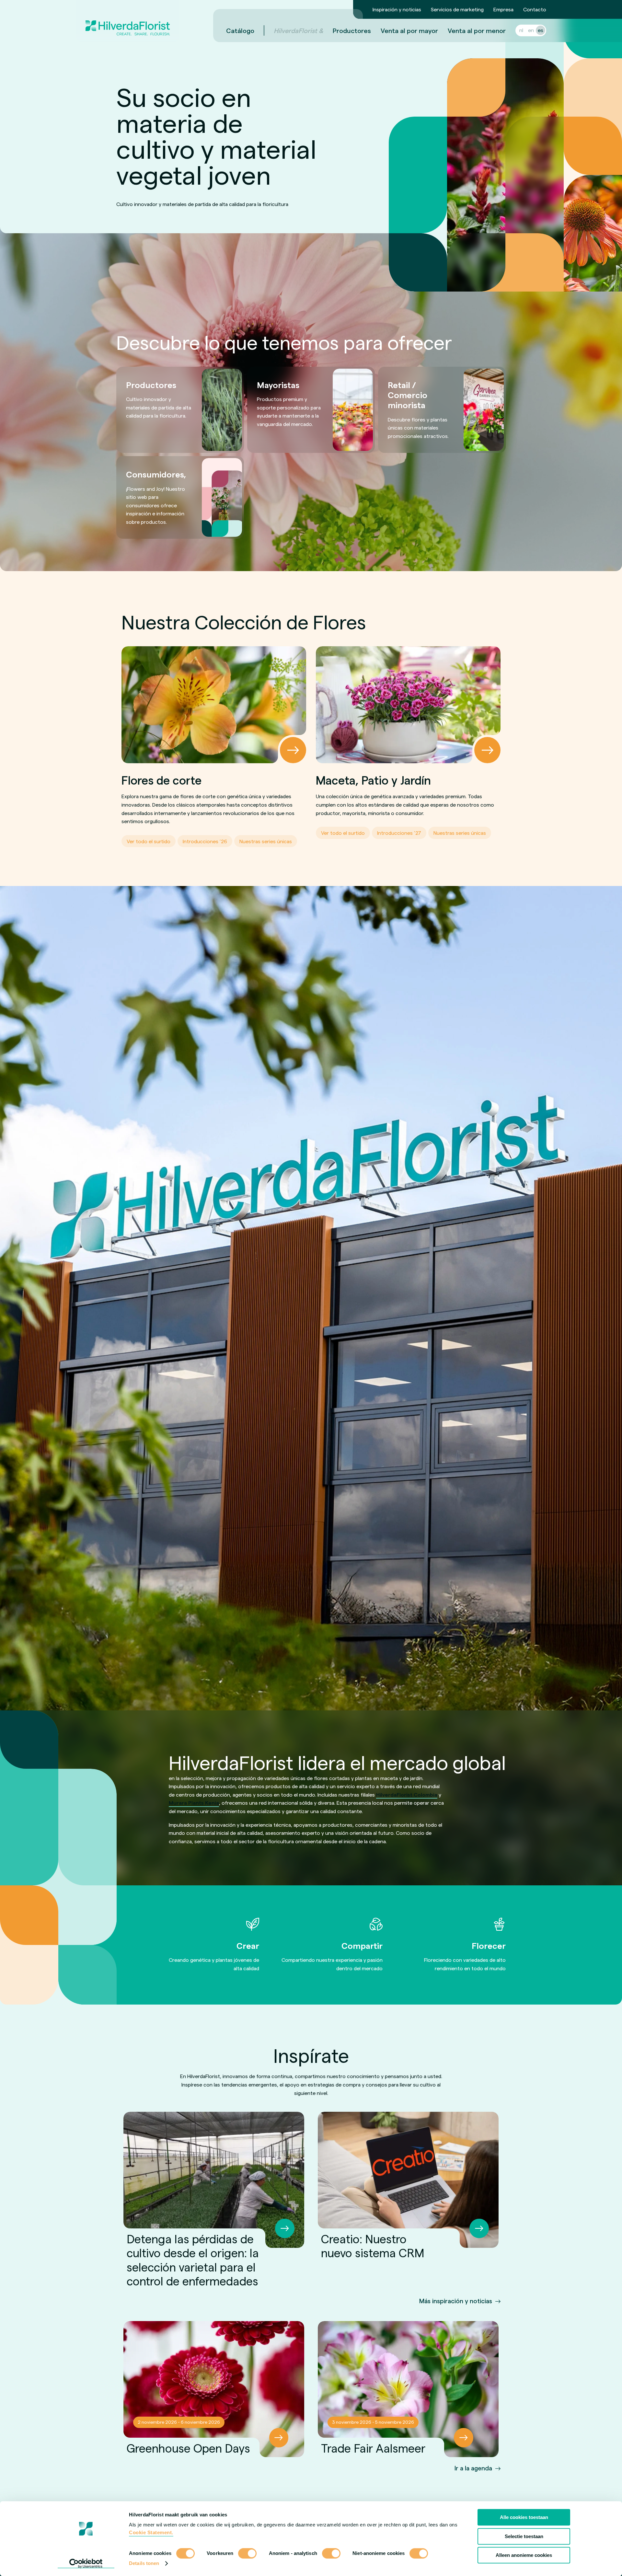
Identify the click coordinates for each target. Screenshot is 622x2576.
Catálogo (240, 30)
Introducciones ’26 (205, 841)
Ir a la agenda (473, 2468)
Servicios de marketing (457, 9)
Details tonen (144, 2563)
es (541, 30)
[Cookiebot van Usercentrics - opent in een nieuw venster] (86, 2563)
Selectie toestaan (524, 2536)
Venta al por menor (477, 30)
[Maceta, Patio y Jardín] (408, 705)
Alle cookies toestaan (524, 2517)
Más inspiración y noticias (456, 2301)
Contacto (535, 9)
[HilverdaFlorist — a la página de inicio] (128, 21)
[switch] (247, 2554)
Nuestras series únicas (266, 841)
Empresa (503, 9)
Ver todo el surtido (149, 841)
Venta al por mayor (409, 30)
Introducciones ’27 (399, 833)
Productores (352, 30)
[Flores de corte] (214, 705)
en (531, 30)
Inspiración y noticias (397, 9)
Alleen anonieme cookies (524, 2555)
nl (521, 30)
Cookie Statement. (151, 2532)
